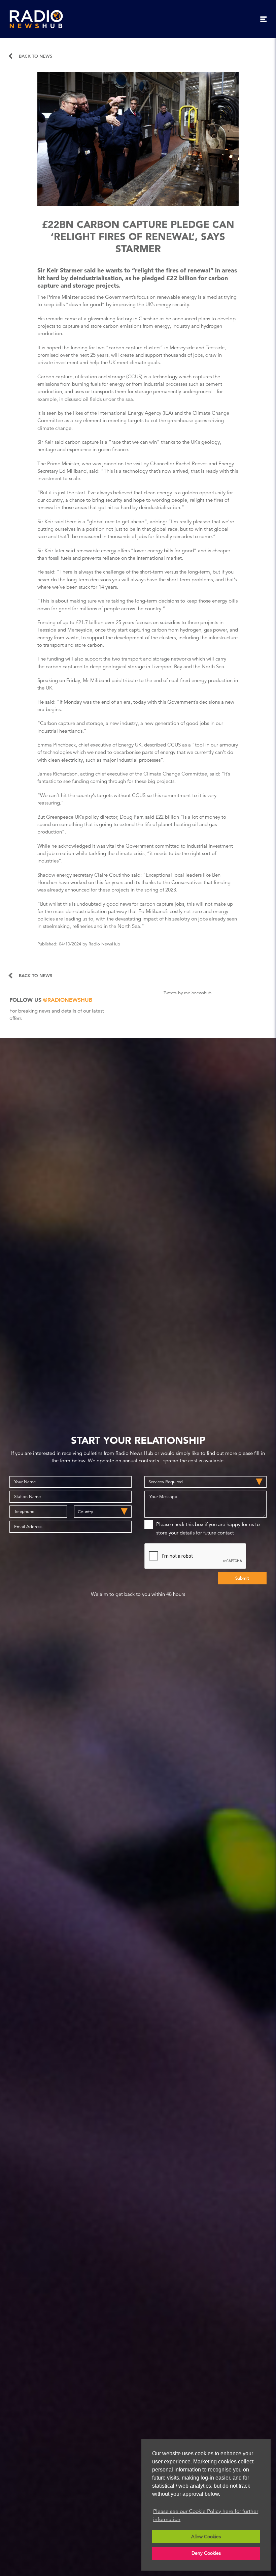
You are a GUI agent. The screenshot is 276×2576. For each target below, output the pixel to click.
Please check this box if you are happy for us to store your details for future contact (208, 1528)
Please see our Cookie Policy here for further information (206, 2515)
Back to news (36, 56)
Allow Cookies (206, 2537)
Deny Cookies (206, 2553)
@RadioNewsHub (68, 1000)
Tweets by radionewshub (187, 993)
